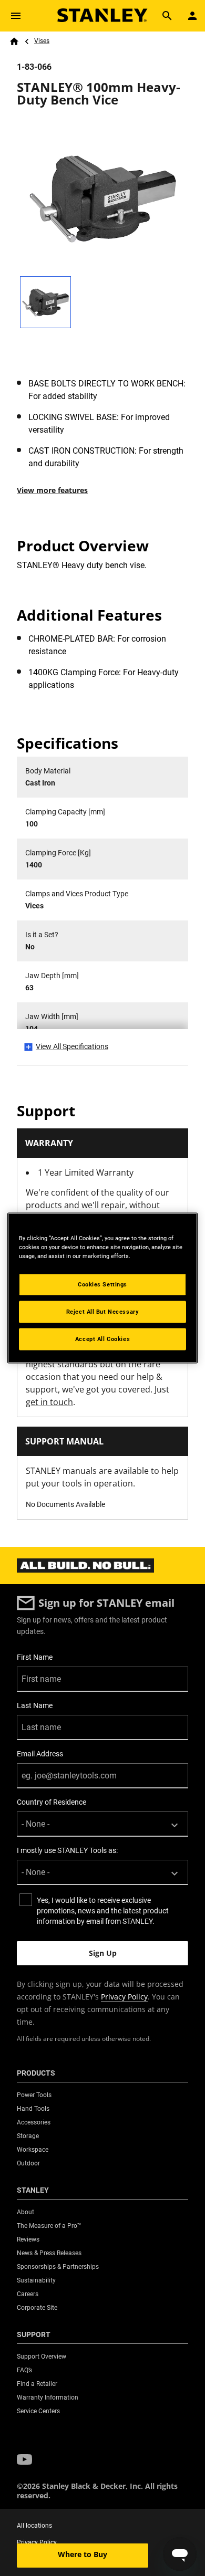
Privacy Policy (124, 1997)
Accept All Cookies (102, 1339)
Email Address (40, 1754)
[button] (24, 2459)
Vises (42, 41)
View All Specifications (72, 1046)
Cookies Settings (102, 1284)
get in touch (49, 1402)
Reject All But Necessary (103, 1312)
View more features (52, 490)
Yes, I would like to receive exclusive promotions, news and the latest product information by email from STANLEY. (103, 1911)
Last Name (35, 1705)
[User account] (192, 16)
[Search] (167, 16)
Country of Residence (52, 1802)
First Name (35, 1657)
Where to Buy (83, 2554)
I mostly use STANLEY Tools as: (67, 1850)
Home (14, 41)
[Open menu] (16, 16)
